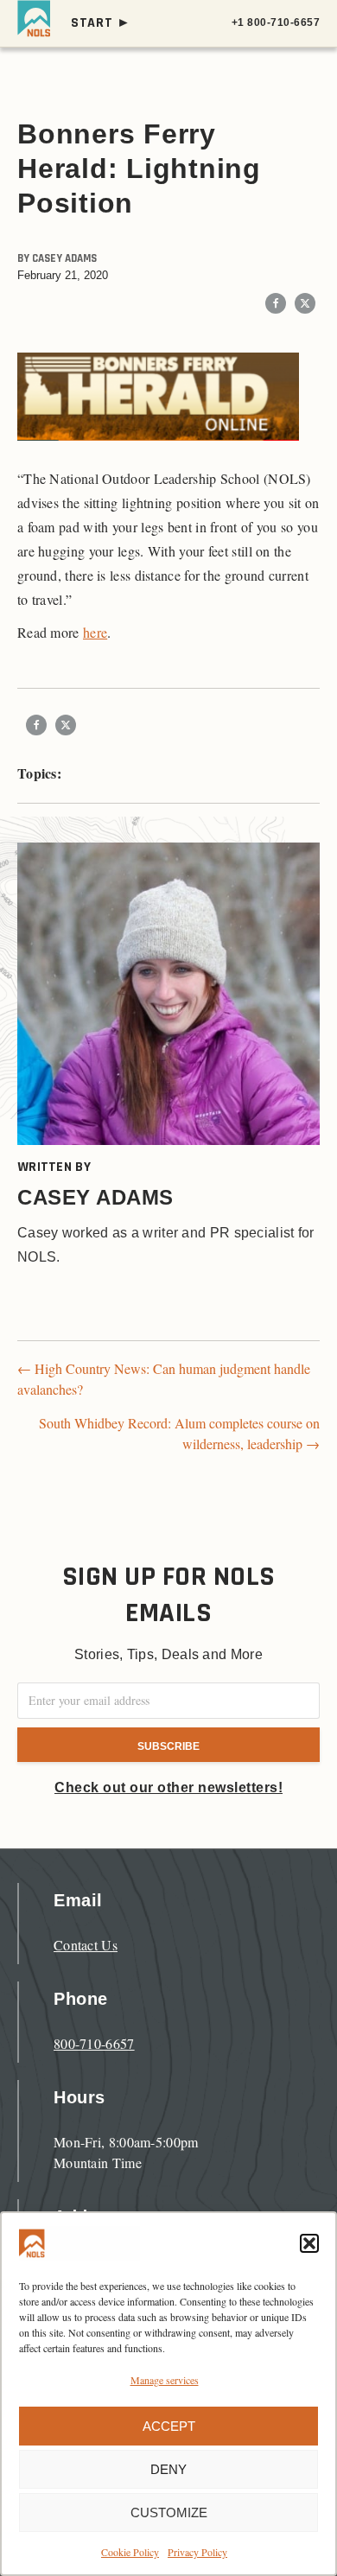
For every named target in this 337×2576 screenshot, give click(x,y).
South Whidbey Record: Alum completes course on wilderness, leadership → (179, 1433)
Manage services (165, 2380)
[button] (309, 2243)
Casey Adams (64, 258)
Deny (168, 2469)
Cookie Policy (130, 2552)
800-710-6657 (94, 2043)
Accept (169, 2426)
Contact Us (86, 1945)
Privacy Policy (197, 2552)
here (95, 632)
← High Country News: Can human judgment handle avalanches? (164, 1379)
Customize (169, 2512)
